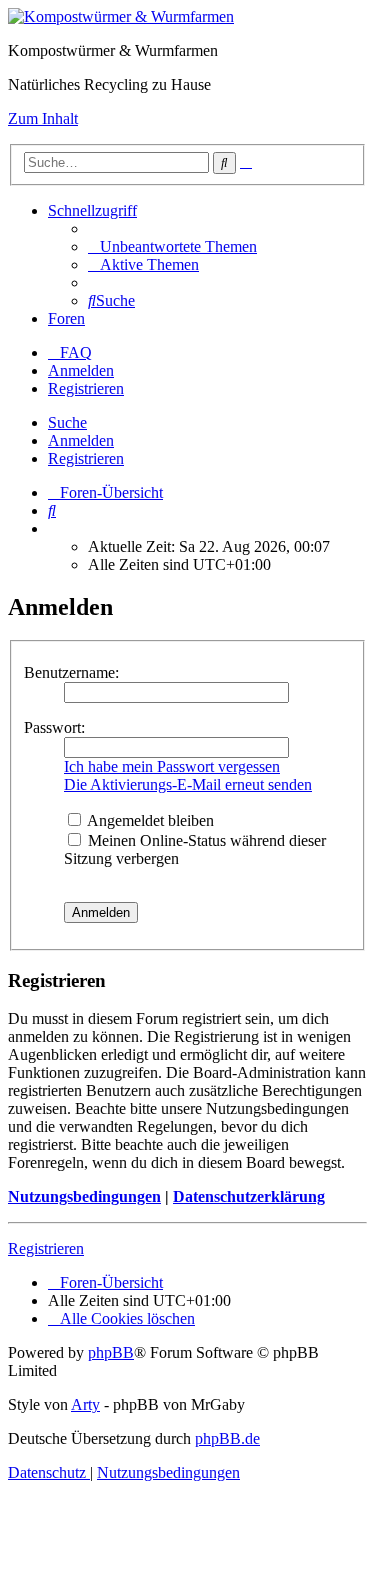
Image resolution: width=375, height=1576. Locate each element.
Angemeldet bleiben (149, 820)
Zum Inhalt (43, 118)
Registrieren (86, 458)
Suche (67, 422)
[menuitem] (172, 246)
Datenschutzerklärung (249, 1196)
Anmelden (81, 440)
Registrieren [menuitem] (86, 388)
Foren (66, 318)
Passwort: (54, 727)
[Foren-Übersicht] (121, 16)
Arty (85, 1404)
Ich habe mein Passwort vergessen (172, 766)
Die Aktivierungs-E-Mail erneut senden (188, 784)
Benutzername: (71, 672)
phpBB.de (227, 1438)
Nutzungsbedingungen (84, 1196)
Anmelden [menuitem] (81, 370)
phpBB (111, 1352)
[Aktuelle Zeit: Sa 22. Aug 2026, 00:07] (54, 528)
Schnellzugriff (92, 210)
